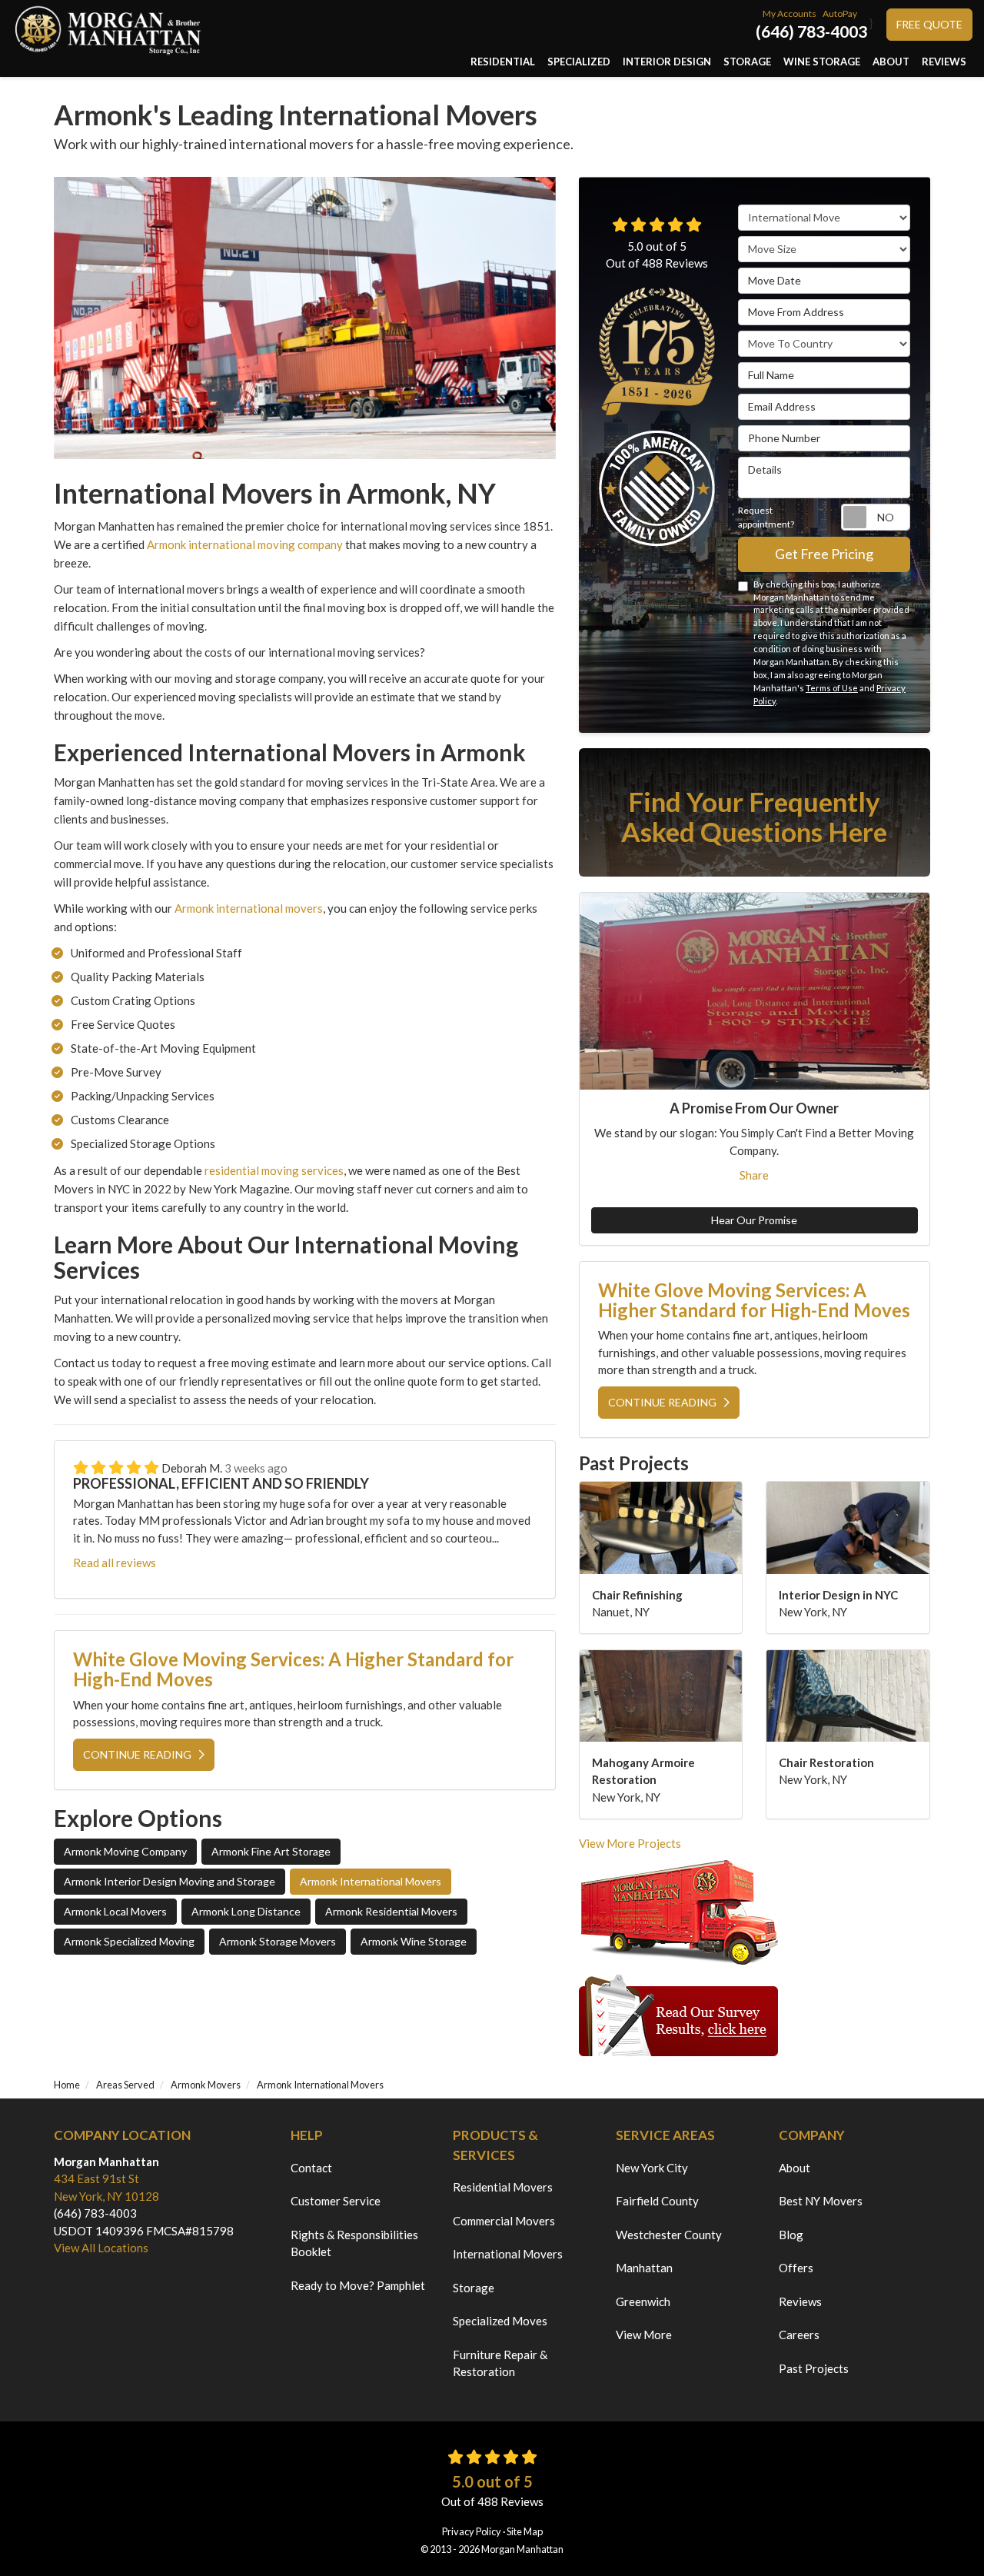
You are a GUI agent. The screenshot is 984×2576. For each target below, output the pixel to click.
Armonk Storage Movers (278, 1941)
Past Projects (814, 2368)
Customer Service (336, 2201)
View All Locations (101, 2248)
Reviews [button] (944, 62)
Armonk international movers (249, 908)
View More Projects (630, 1843)
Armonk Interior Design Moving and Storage (170, 1881)
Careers (799, 2335)
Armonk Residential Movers (391, 1911)
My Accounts (790, 13)
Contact (311, 2168)
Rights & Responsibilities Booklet (354, 2243)
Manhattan (644, 2268)
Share (754, 1175)
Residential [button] (503, 62)
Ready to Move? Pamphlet (358, 2285)
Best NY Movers (821, 2201)
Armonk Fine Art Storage (271, 1851)
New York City (652, 2168)
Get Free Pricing (824, 554)
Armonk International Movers (371, 1881)
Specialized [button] (579, 62)
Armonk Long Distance (246, 1911)
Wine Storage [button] (822, 62)
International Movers (508, 2254)
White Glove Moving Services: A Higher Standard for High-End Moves (293, 1669)
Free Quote (929, 24)
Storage (474, 2288)
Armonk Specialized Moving (129, 1941)
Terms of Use (832, 688)
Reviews (800, 2301)
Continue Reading (137, 1754)
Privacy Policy (472, 2531)
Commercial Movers (504, 2221)
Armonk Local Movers (115, 1911)
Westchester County (669, 2235)
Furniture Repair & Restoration (500, 2363)
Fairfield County (657, 2201)
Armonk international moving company (245, 544)
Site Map (525, 2531)
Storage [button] (747, 62)
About (795, 2168)
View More (644, 2335)
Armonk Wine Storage (414, 1941)
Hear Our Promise (754, 1220)
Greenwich (643, 2301)
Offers (796, 2268)
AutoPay (840, 13)
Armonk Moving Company (125, 1851)
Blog (791, 2235)
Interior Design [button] (667, 62)
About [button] (891, 62)
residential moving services (274, 1170)
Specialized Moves (500, 2321)
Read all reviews (115, 1563)
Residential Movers (503, 2187)
